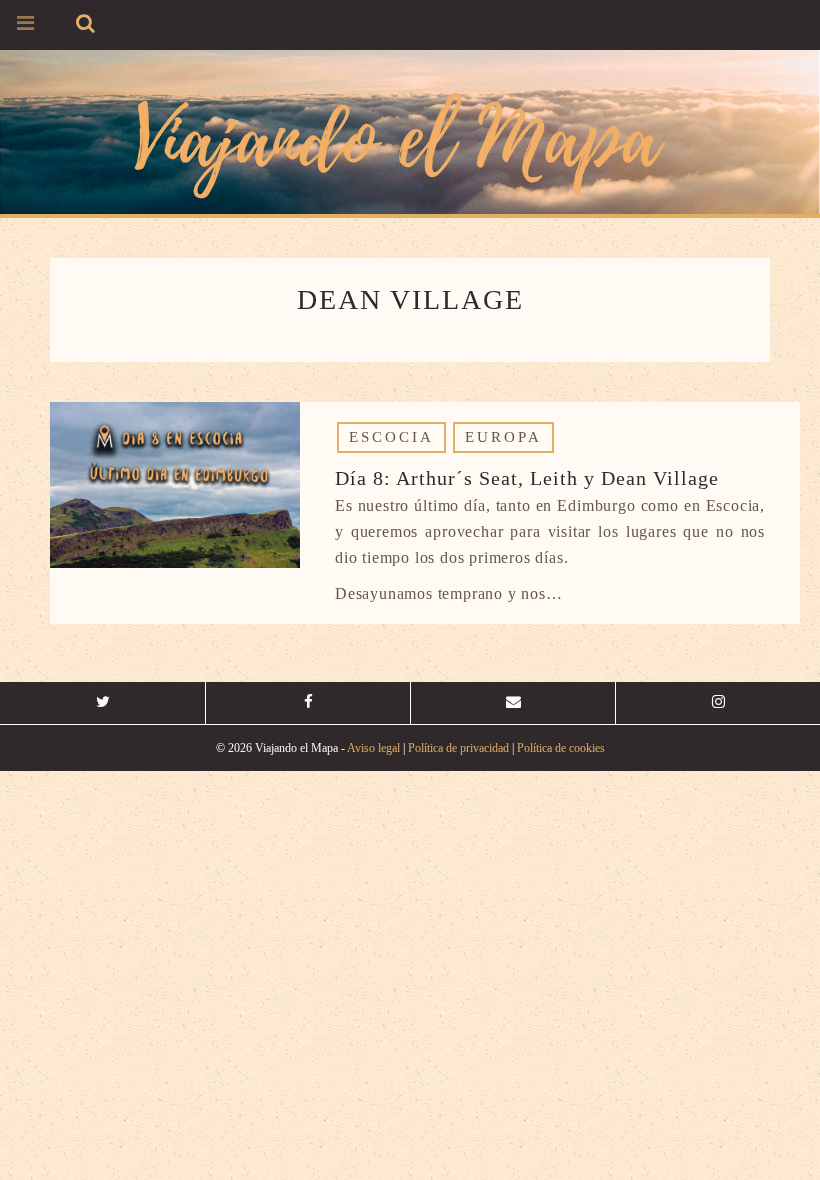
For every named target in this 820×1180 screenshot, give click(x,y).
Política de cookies (561, 748)
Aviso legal (373, 748)
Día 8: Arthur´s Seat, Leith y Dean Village (527, 478)
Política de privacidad (458, 748)
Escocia (391, 437)
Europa (503, 437)
